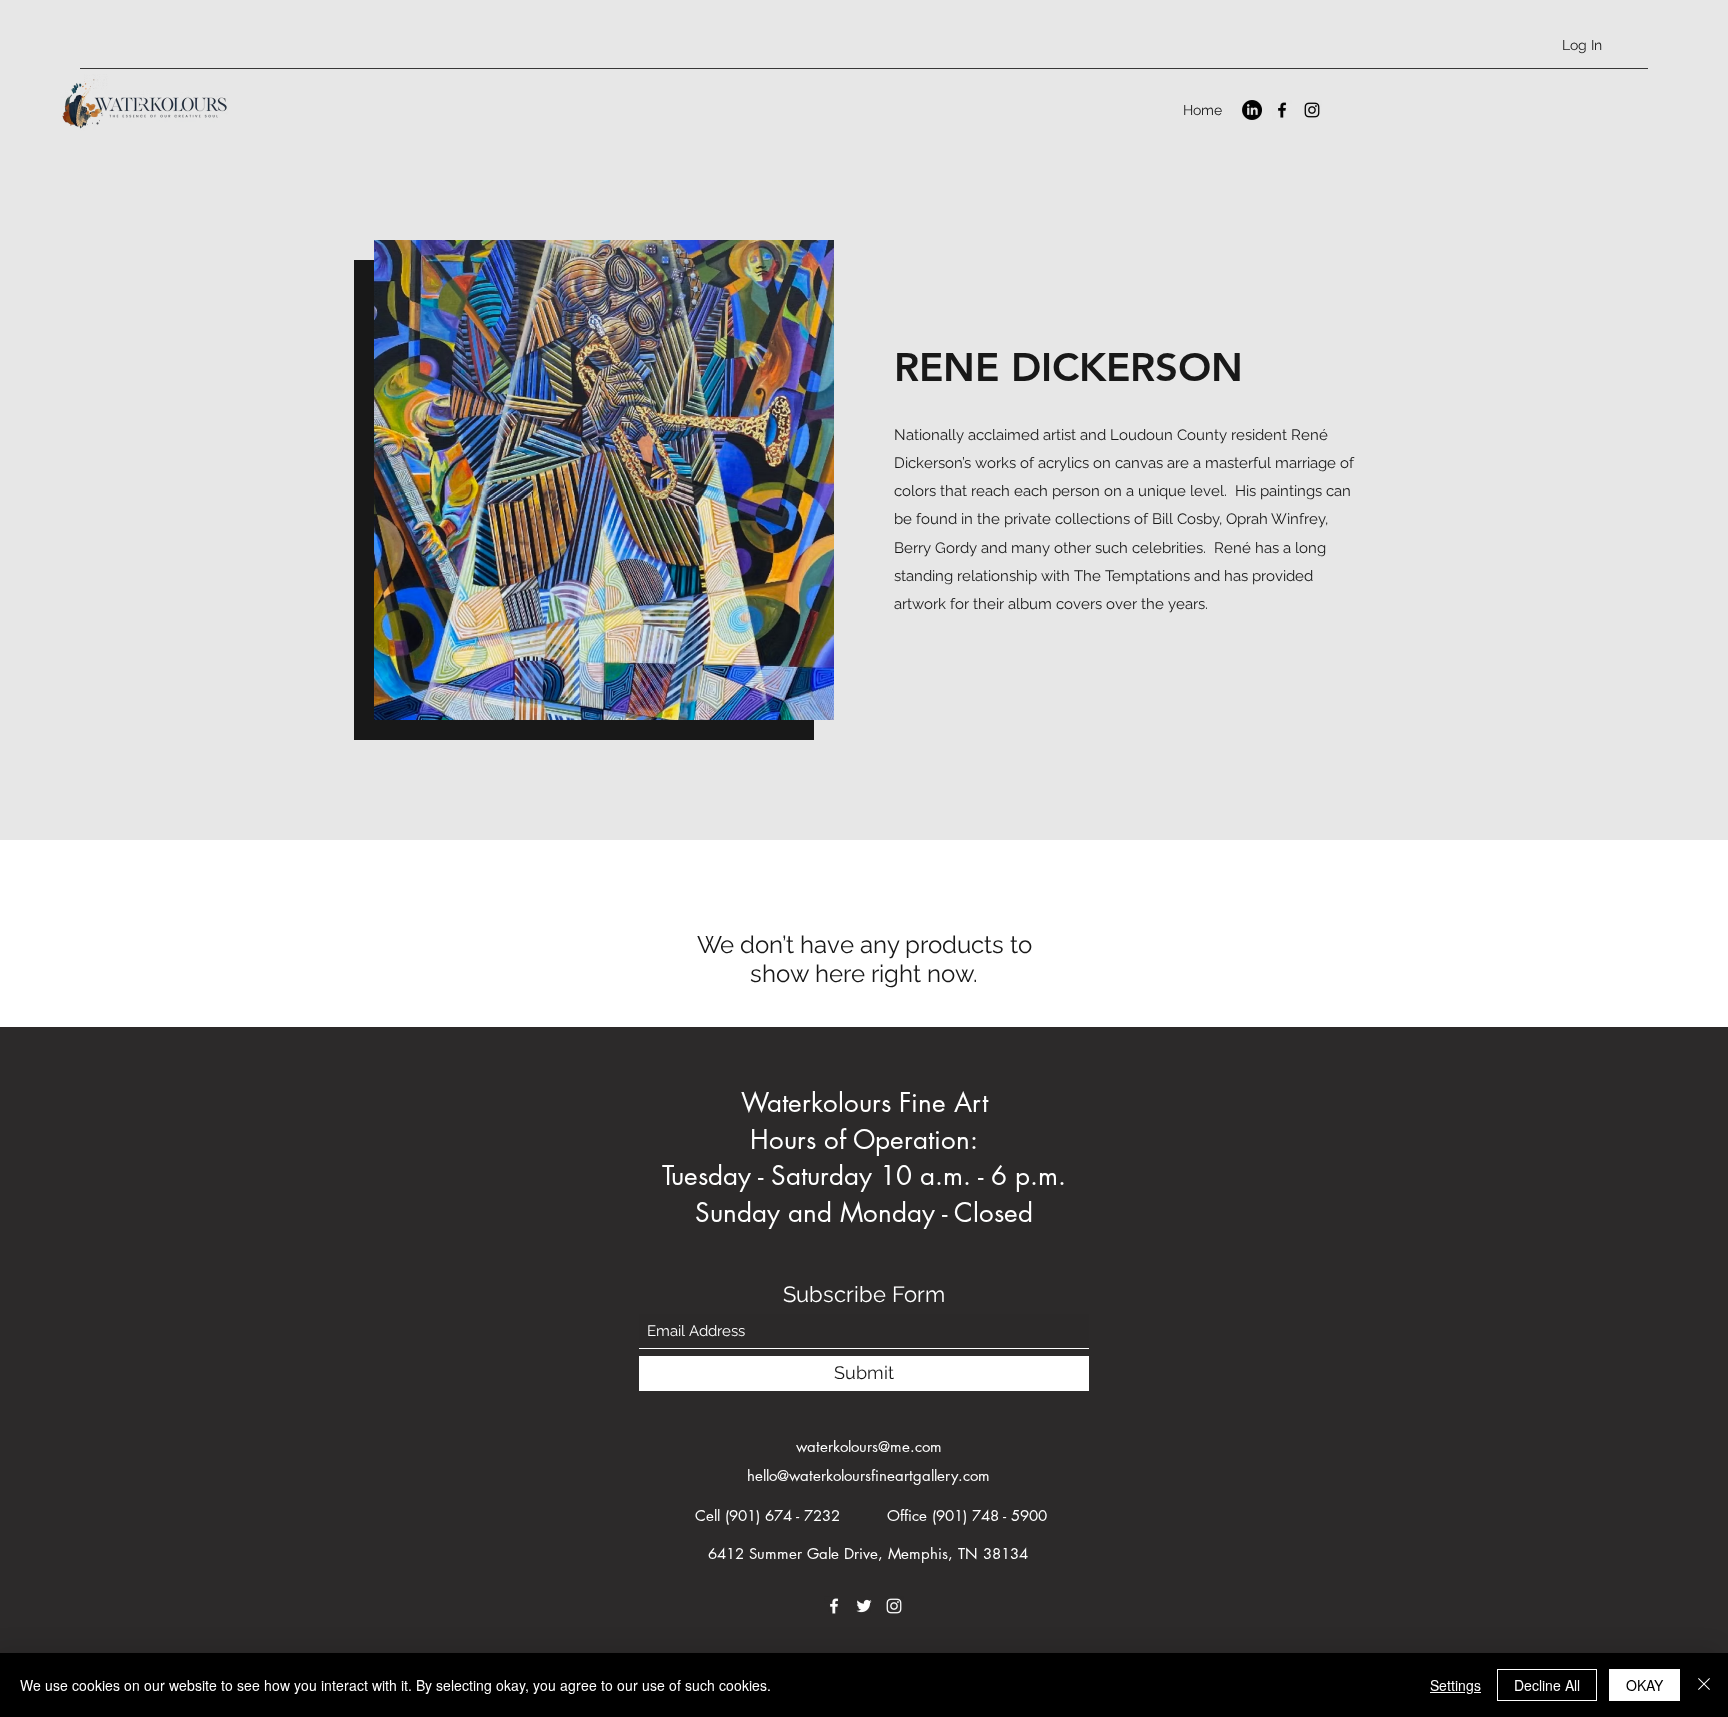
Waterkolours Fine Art (864, 1103)
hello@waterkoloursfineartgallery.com (868, 1475)
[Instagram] (1312, 110)
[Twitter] (864, 1606)
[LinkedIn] (1252, 110)
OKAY (1644, 1685)
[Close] (1704, 1685)
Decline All (1547, 1685)
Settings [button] (1455, 1685)
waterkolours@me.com (869, 1446)
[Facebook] (1282, 110)
